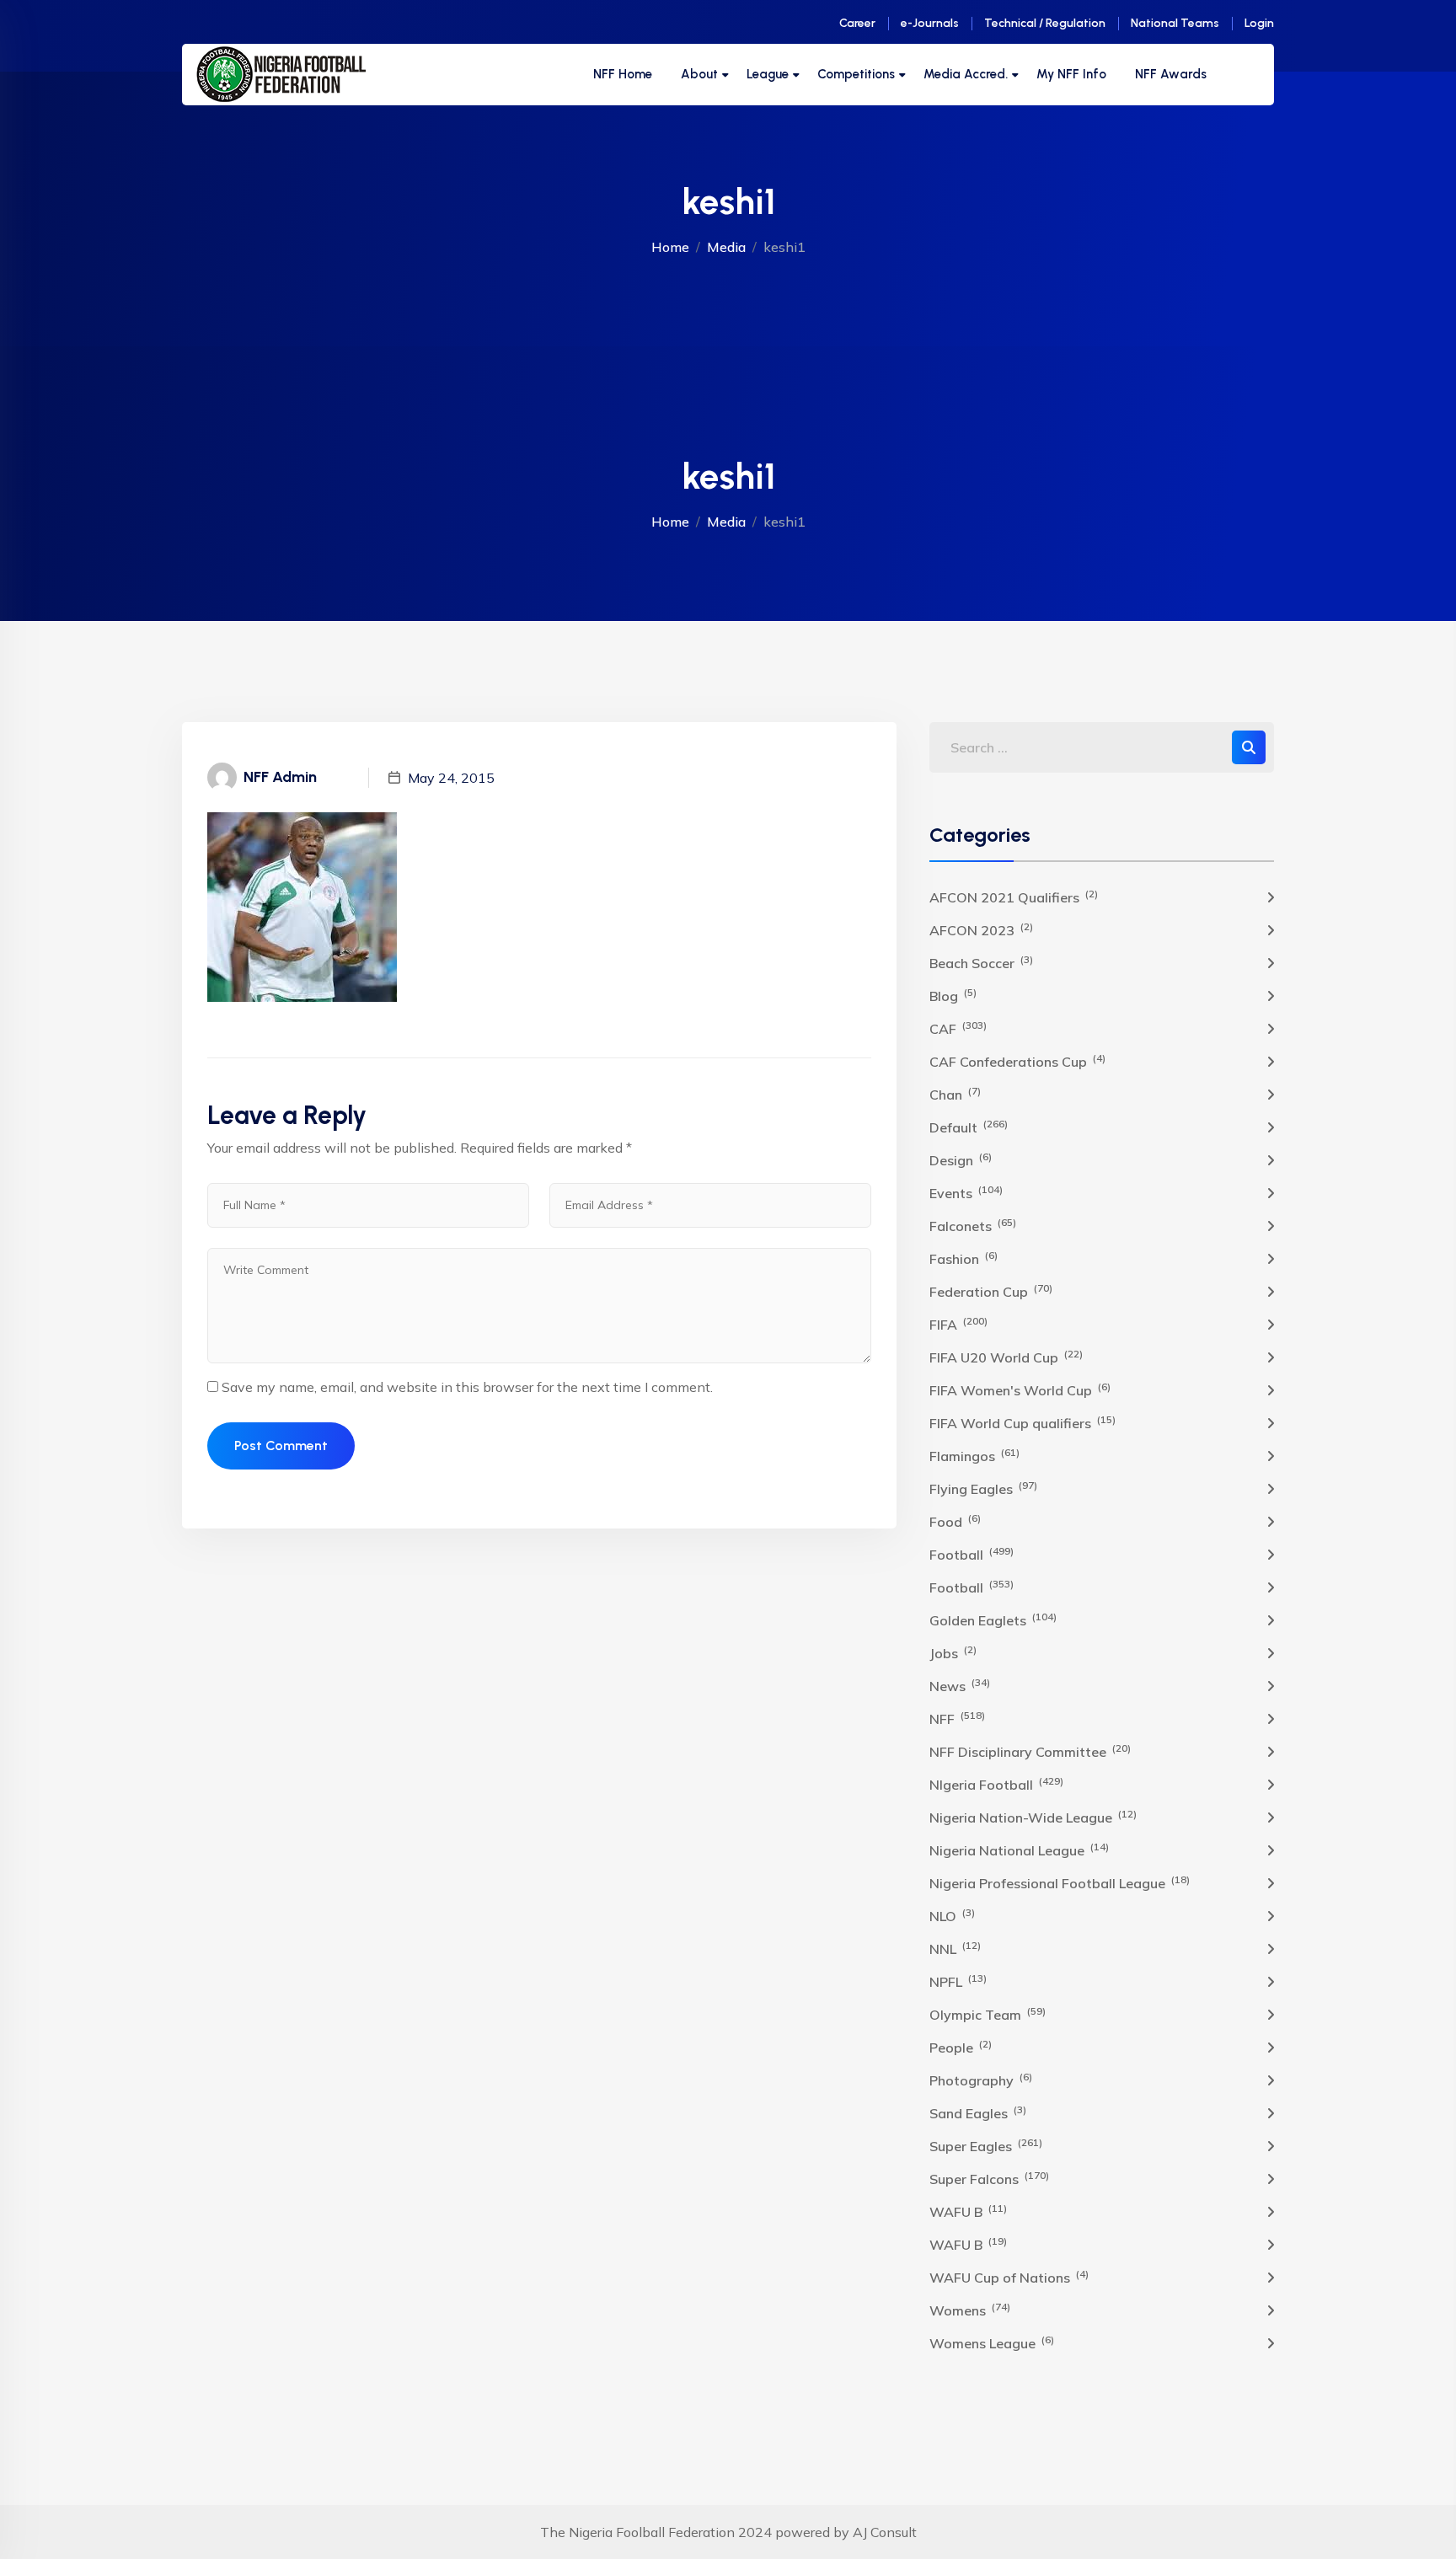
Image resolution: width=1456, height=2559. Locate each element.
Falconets (973, 1225)
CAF (958, 1028)
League (768, 74)
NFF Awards (1171, 74)
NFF (957, 1718)
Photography (981, 2080)
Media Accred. (966, 74)
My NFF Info (1071, 74)
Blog (953, 995)
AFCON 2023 (981, 929)
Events (966, 1192)
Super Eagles (986, 2145)
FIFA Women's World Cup (1020, 1389)
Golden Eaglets (993, 1619)
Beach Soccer (981, 962)
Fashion (964, 1258)
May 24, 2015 (451, 778)
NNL (955, 1948)
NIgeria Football (996, 1784)
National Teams (1175, 23)
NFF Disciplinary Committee (1030, 1751)
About (699, 74)
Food (955, 1521)
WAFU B (968, 2211)
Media (726, 247)
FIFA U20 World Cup (1006, 1357)
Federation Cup (991, 1291)
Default (969, 1127)
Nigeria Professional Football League (1060, 1882)
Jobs (953, 1652)
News (960, 1685)
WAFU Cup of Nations (1009, 2277)
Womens (970, 2310)
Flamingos (974, 1455)
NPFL (958, 1981)
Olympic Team (988, 2014)
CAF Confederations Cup (1017, 1061)
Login (1259, 23)
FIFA (958, 1324)
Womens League (992, 2342)
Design (961, 1159)
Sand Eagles (978, 2112)
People (961, 2047)
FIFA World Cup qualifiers (1022, 1422)
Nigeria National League (1019, 1850)
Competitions (856, 74)
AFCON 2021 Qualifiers (1014, 897)
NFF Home (623, 74)
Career (857, 23)
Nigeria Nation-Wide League (1033, 1817)
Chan (955, 1094)
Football (972, 1554)
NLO (952, 1915)
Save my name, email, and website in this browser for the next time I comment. (467, 1387)
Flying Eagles (983, 1488)
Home (670, 247)
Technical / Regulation (1045, 23)
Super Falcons (989, 2178)
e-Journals (930, 23)
